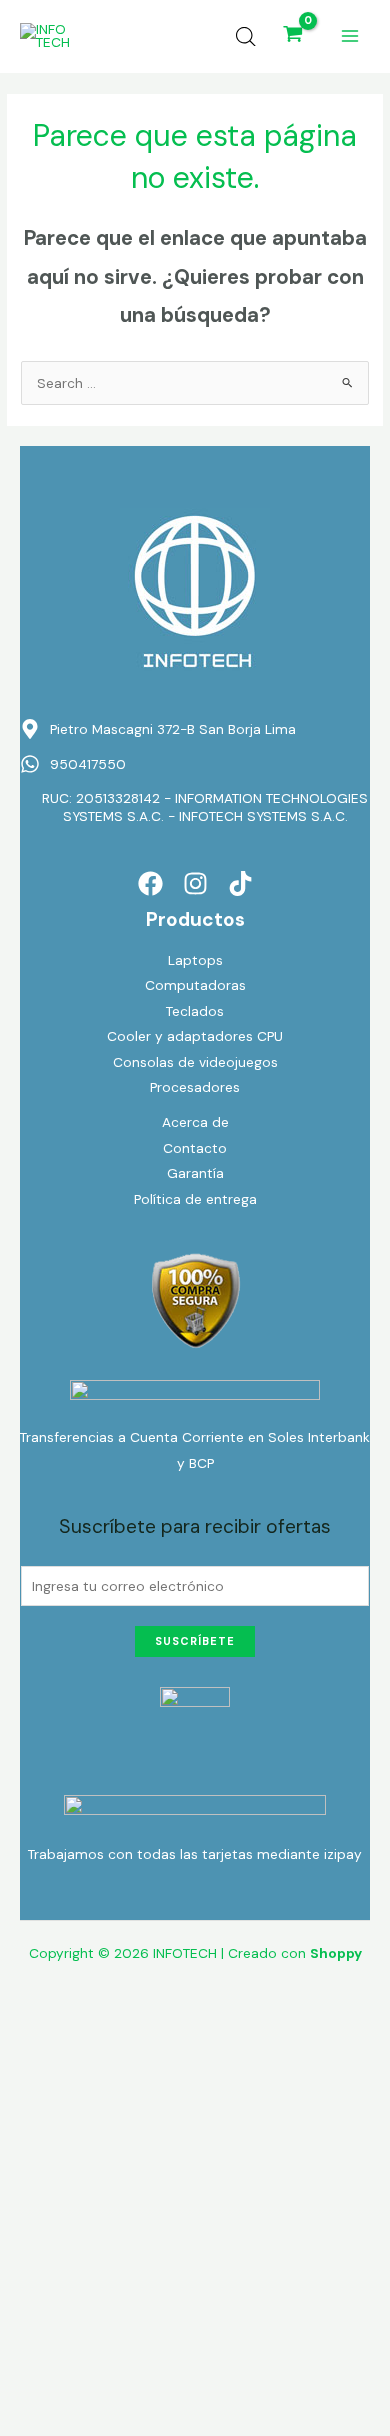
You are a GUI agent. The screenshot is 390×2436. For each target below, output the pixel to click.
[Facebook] (150, 883)
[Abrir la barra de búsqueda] (246, 37)
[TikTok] (240, 883)
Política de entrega (195, 1199)
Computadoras (195, 985)
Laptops (195, 960)
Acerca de (195, 1122)
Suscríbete (195, 1641)
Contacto (195, 1148)
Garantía (195, 1173)
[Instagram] (195, 883)
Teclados (195, 1011)
